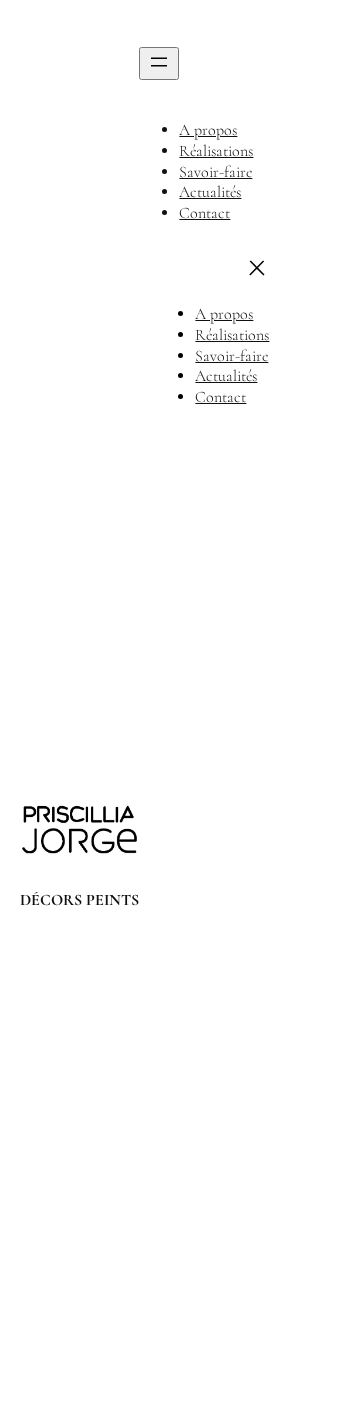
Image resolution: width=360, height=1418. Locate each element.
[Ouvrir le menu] (159, 63)
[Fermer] (257, 268)
